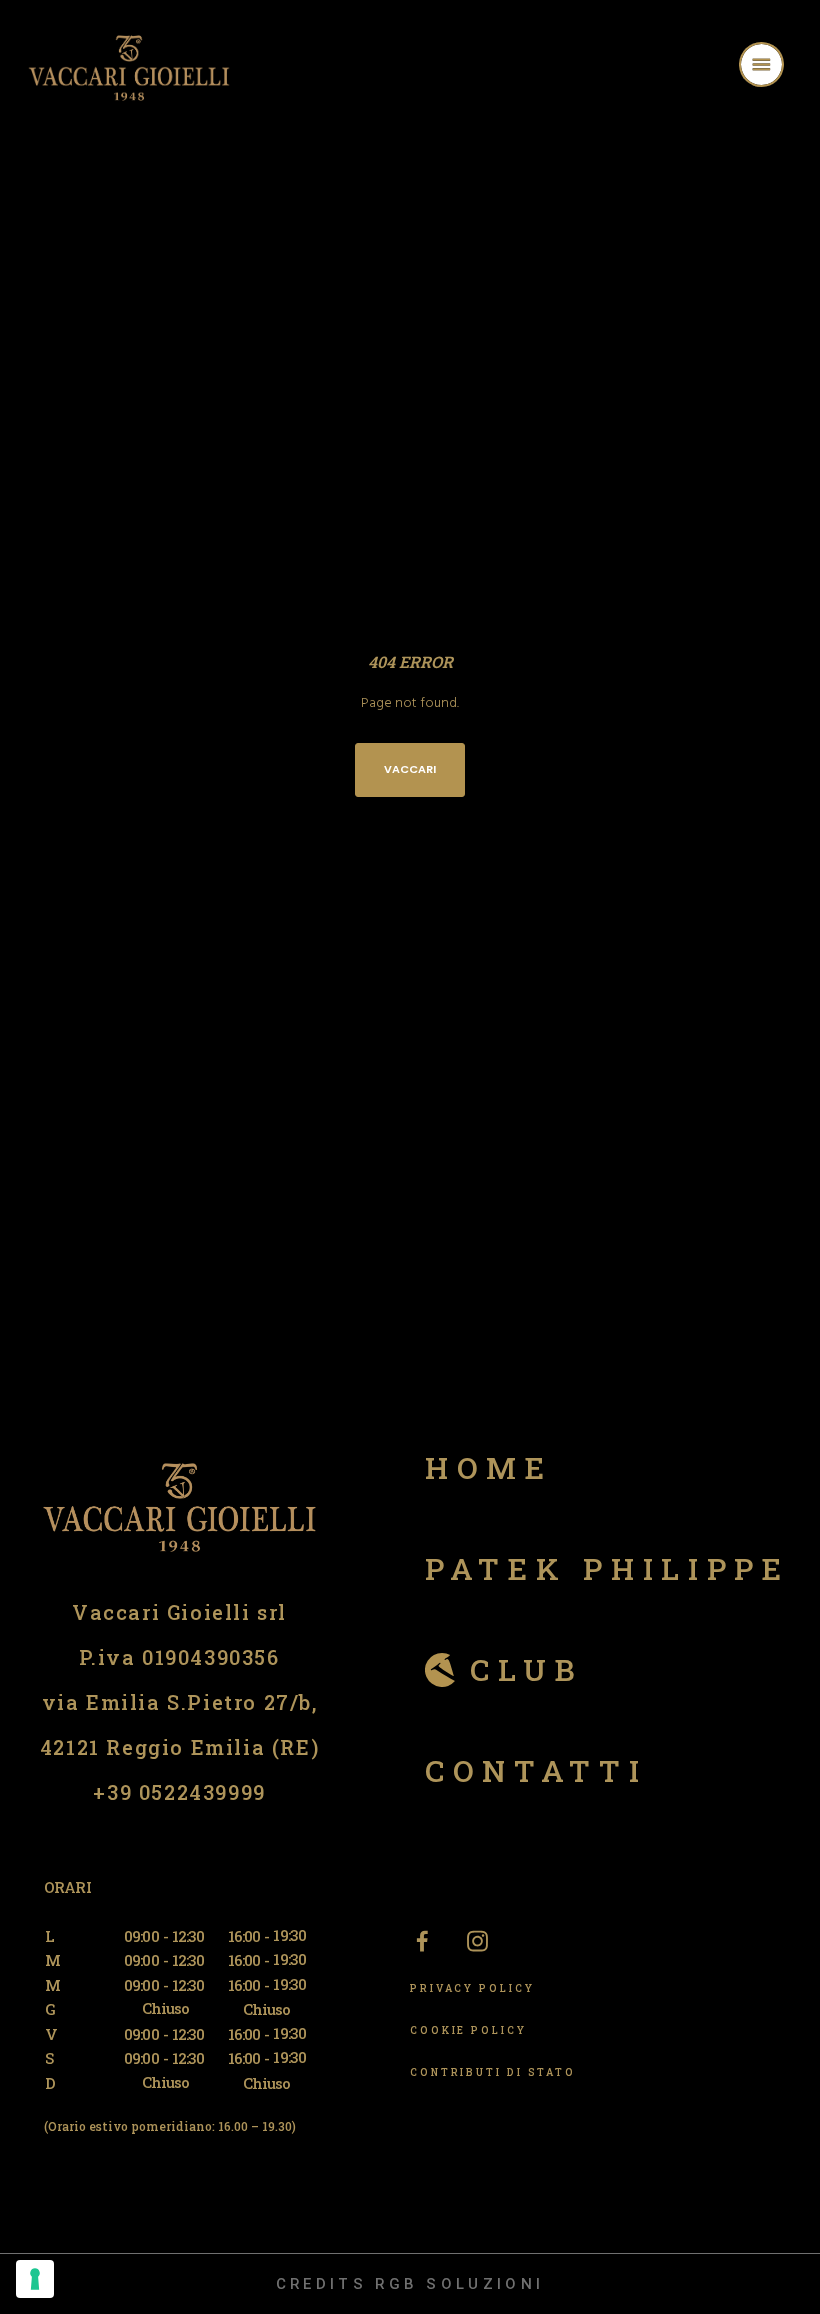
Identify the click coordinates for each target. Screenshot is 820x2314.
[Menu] (787, 67)
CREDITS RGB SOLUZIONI (410, 2284)
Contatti (536, 1770)
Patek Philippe (607, 1568)
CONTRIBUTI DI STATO (493, 2072)
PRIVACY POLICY (472, 1988)
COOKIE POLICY (468, 2030)
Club (526, 1669)
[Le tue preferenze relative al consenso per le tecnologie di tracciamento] (35, 2279)
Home (489, 1467)
